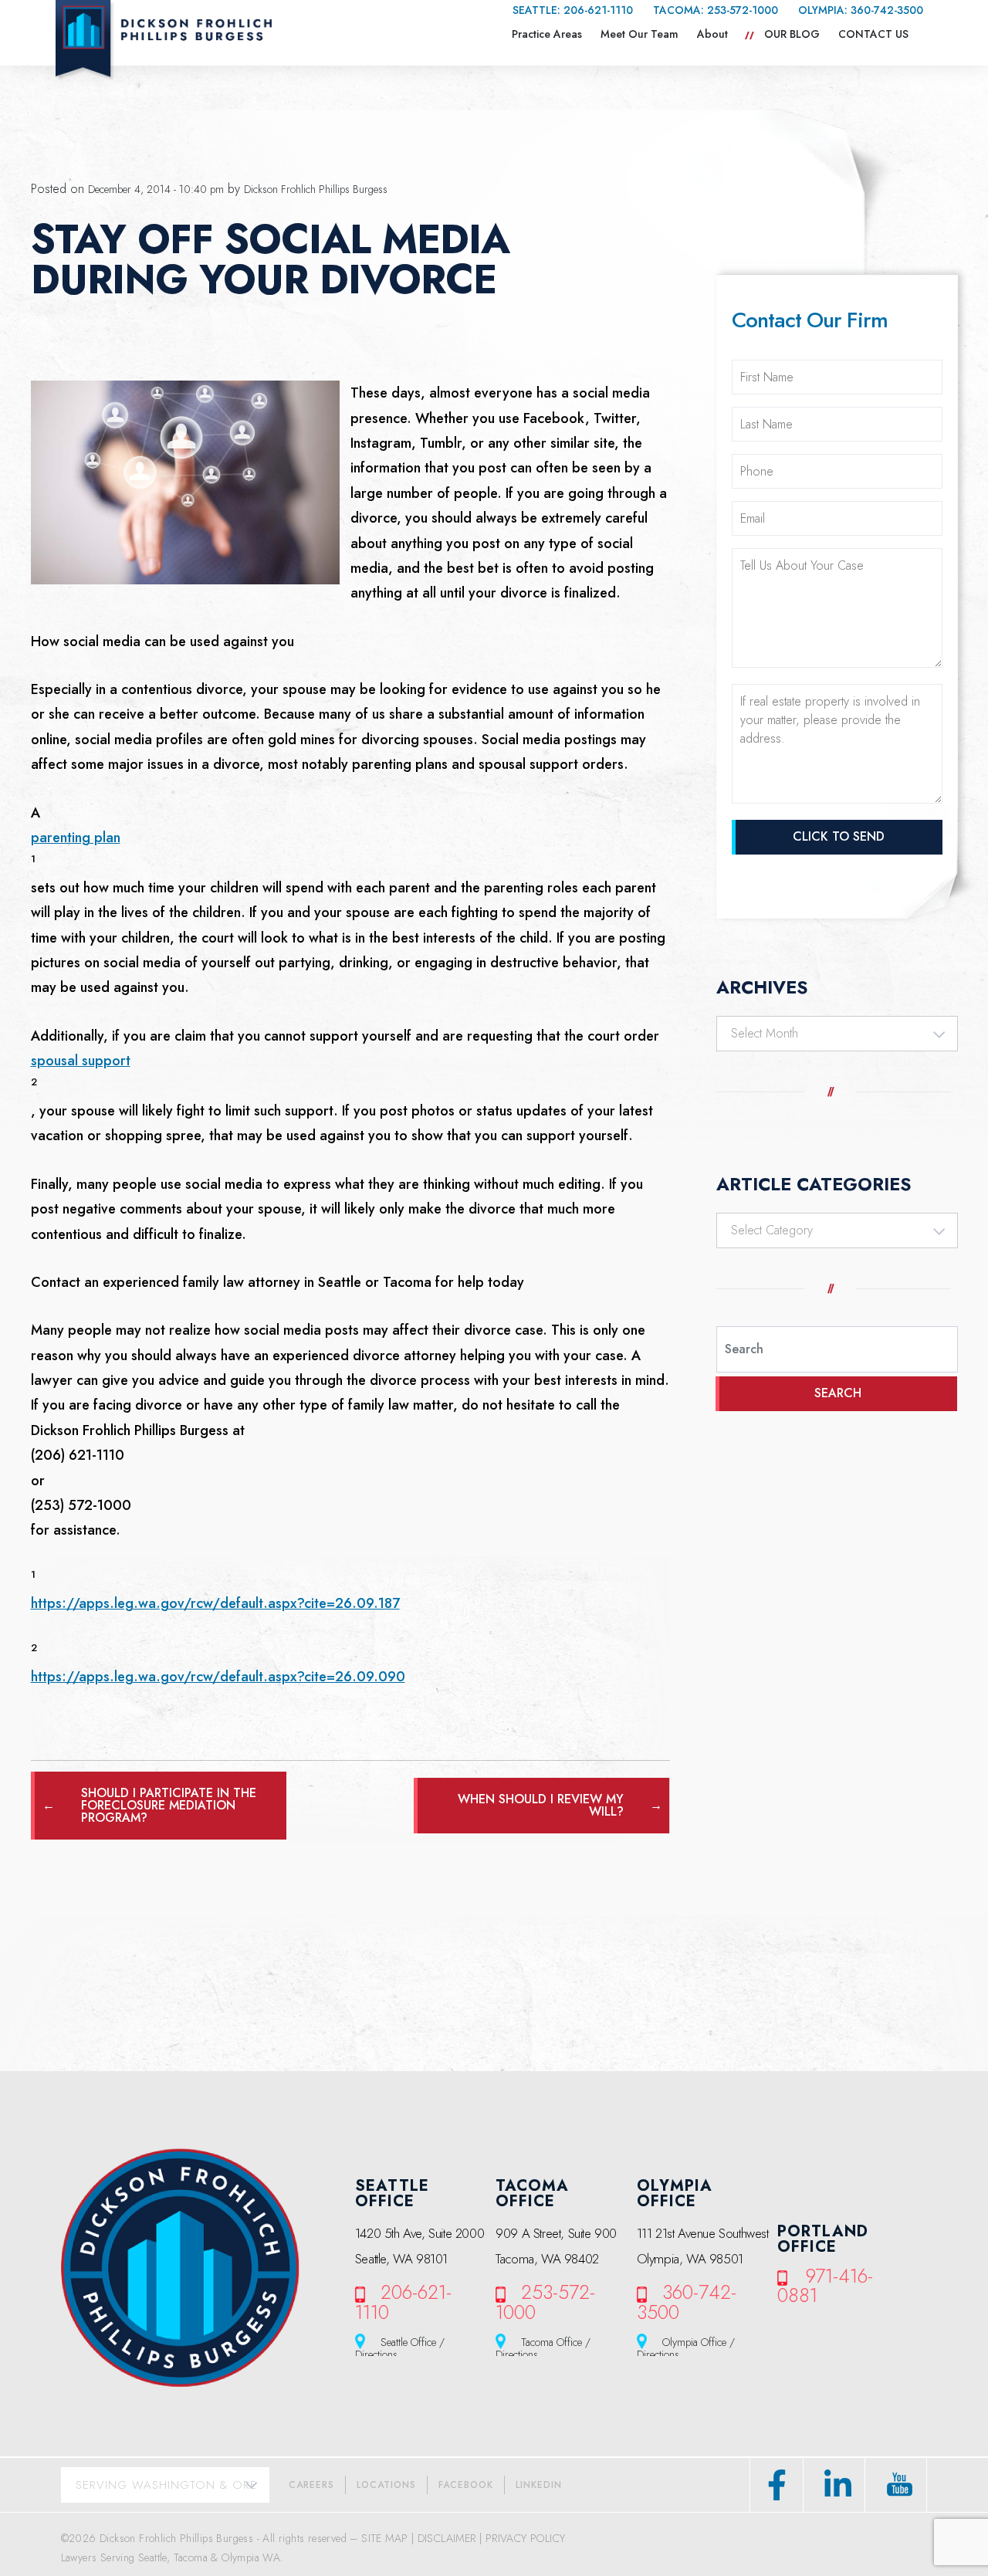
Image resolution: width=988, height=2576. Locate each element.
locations (386, 2485)
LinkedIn (539, 2485)
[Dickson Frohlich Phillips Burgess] (164, 40)
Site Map (384, 2538)
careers (311, 2485)
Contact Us (873, 34)
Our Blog (792, 34)
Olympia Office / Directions (686, 2347)
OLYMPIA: (861, 10)
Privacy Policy (526, 2538)
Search (838, 1393)
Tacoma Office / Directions (543, 2347)
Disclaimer (447, 2538)
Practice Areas (547, 34)
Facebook (466, 2485)
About (712, 34)
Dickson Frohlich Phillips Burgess (316, 189)
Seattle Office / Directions (400, 2347)
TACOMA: (716, 10)
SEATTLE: (573, 10)
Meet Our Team (639, 34)
